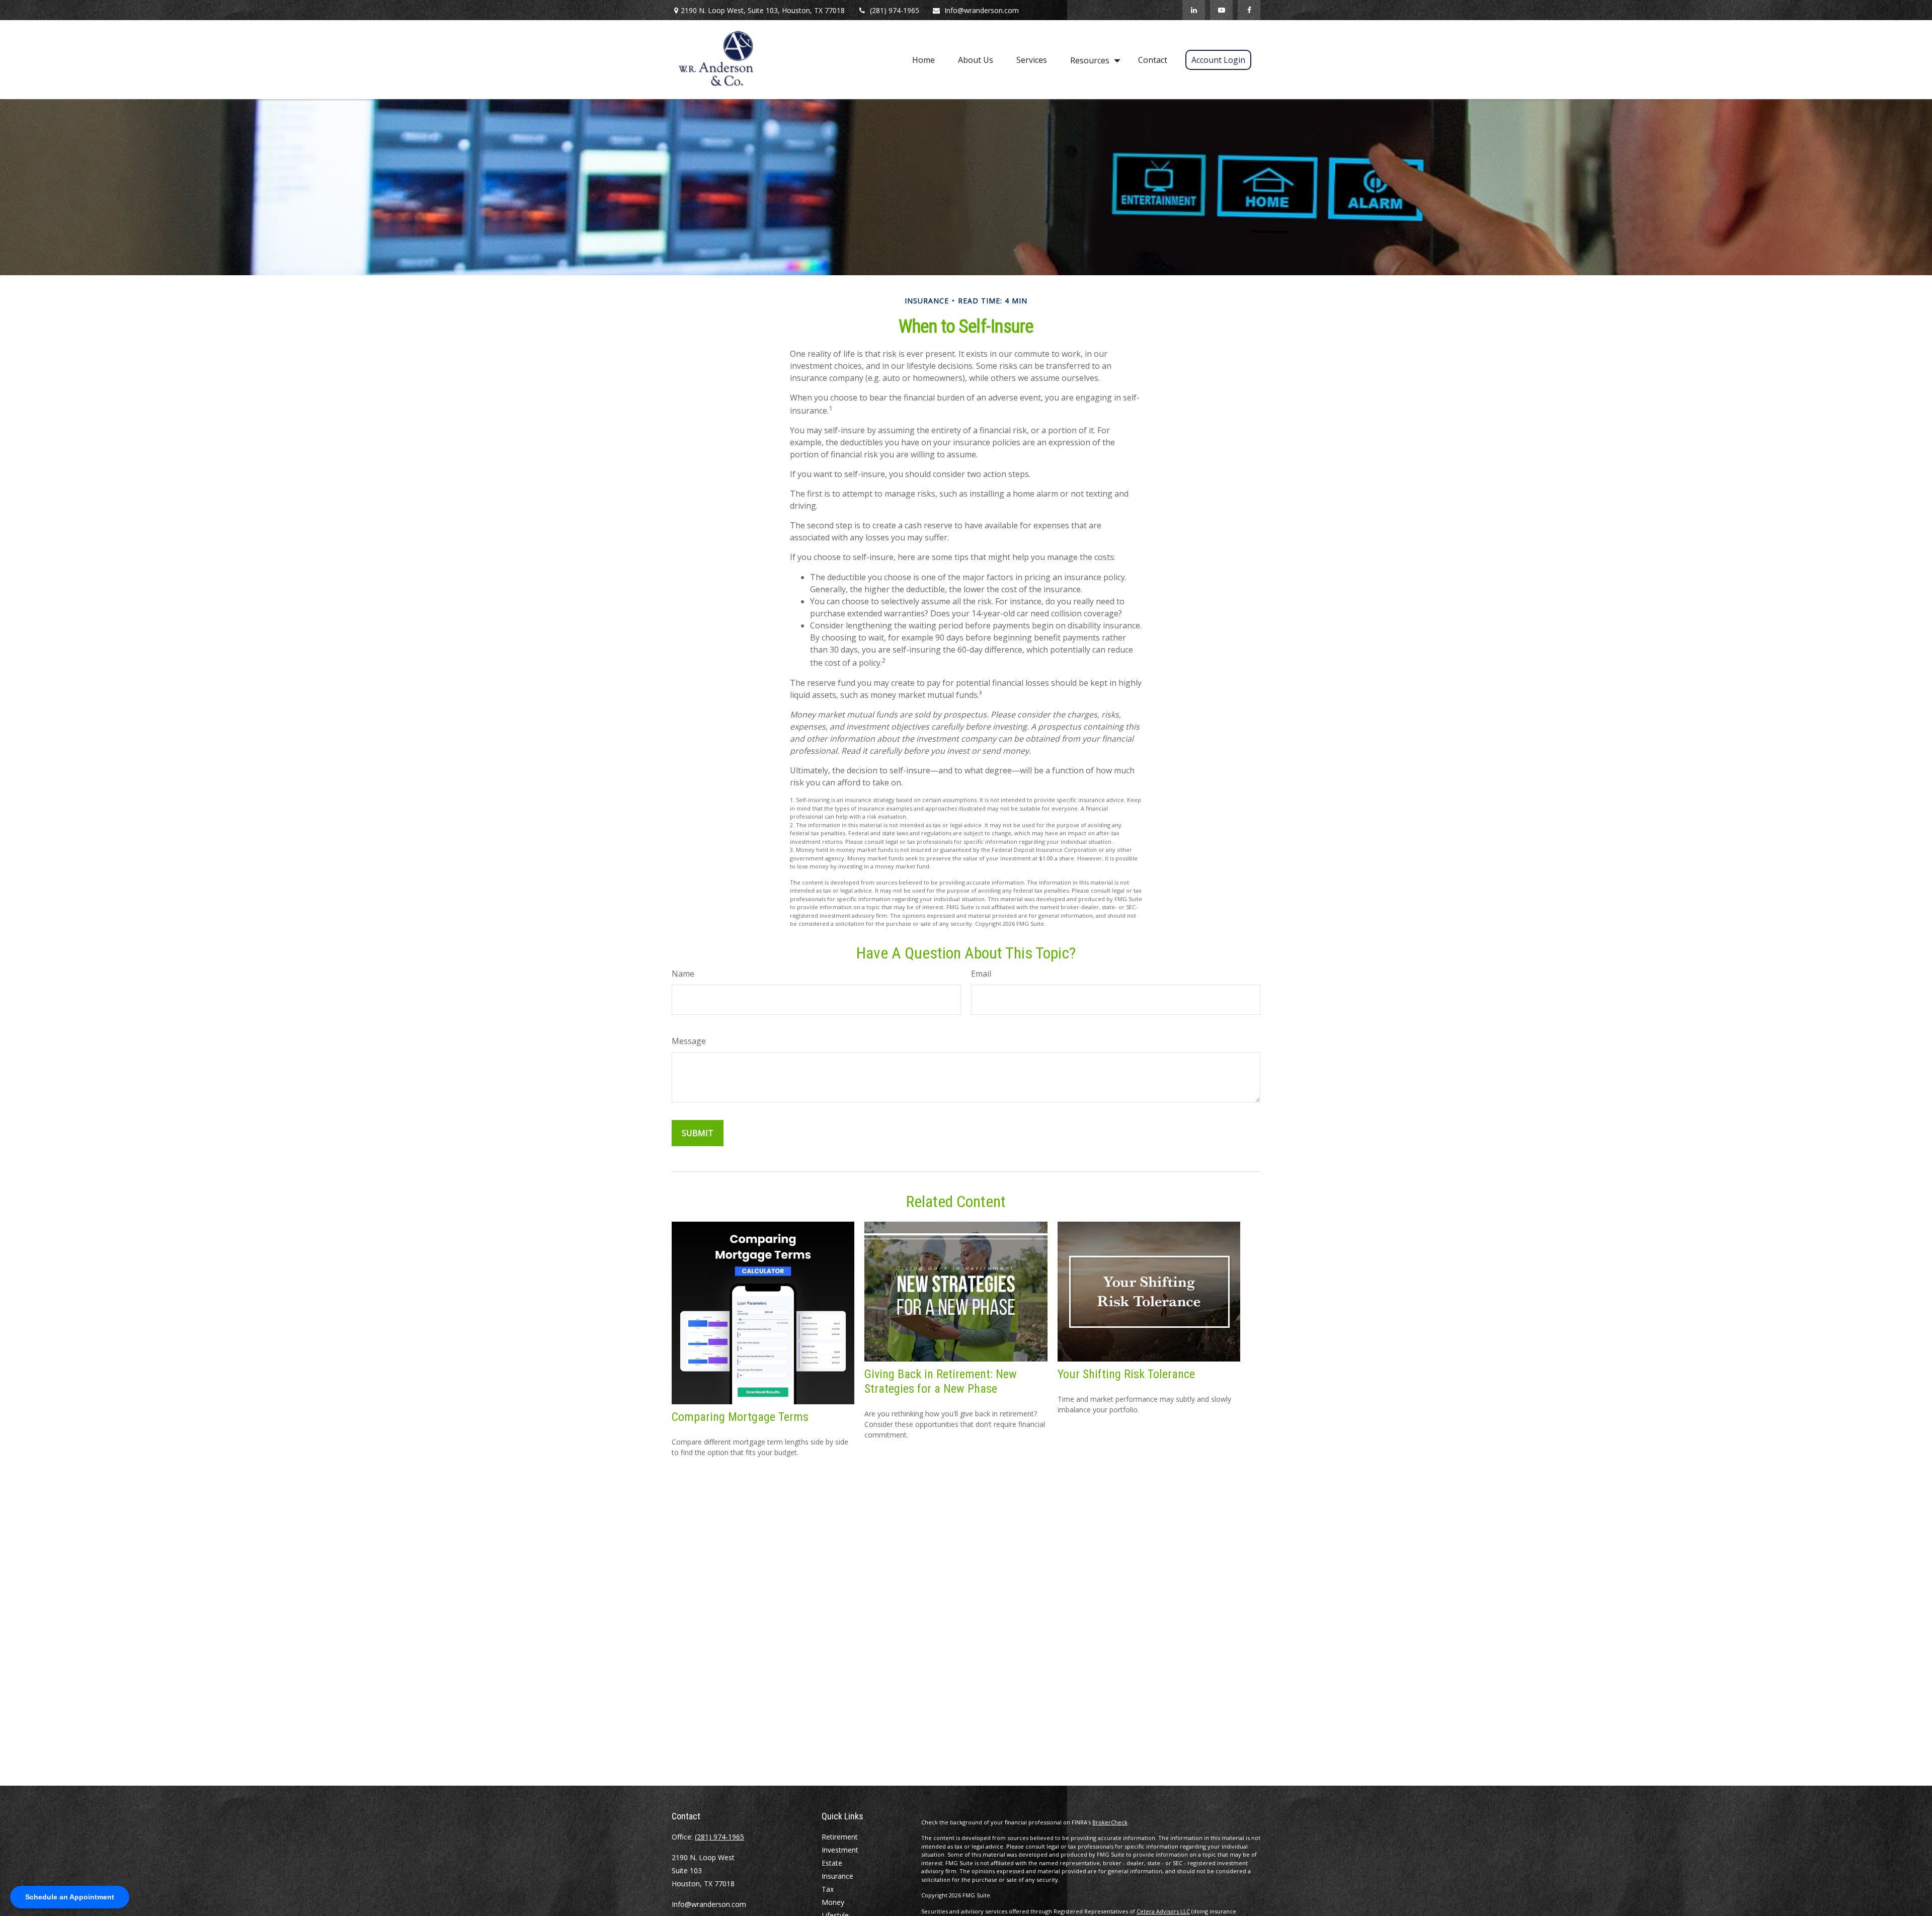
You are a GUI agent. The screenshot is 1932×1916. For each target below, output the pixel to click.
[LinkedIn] (1194, 10)
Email (981, 974)
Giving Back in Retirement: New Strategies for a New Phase (941, 1381)
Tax (828, 1889)
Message (689, 1041)
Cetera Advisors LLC (1163, 1911)
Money (833, 1902)
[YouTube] (1221, 10)
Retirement (840, 1837)
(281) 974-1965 (895, 10)
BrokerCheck (1110, 1822)
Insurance (837, 1876)
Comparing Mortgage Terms (740, 1417)
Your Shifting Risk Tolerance (1126, 1374)
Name (683, 974)
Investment (840, 1850)
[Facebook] (1249, 10)
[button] (923, 59)
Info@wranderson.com (982, 10)
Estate (832, 1863)
